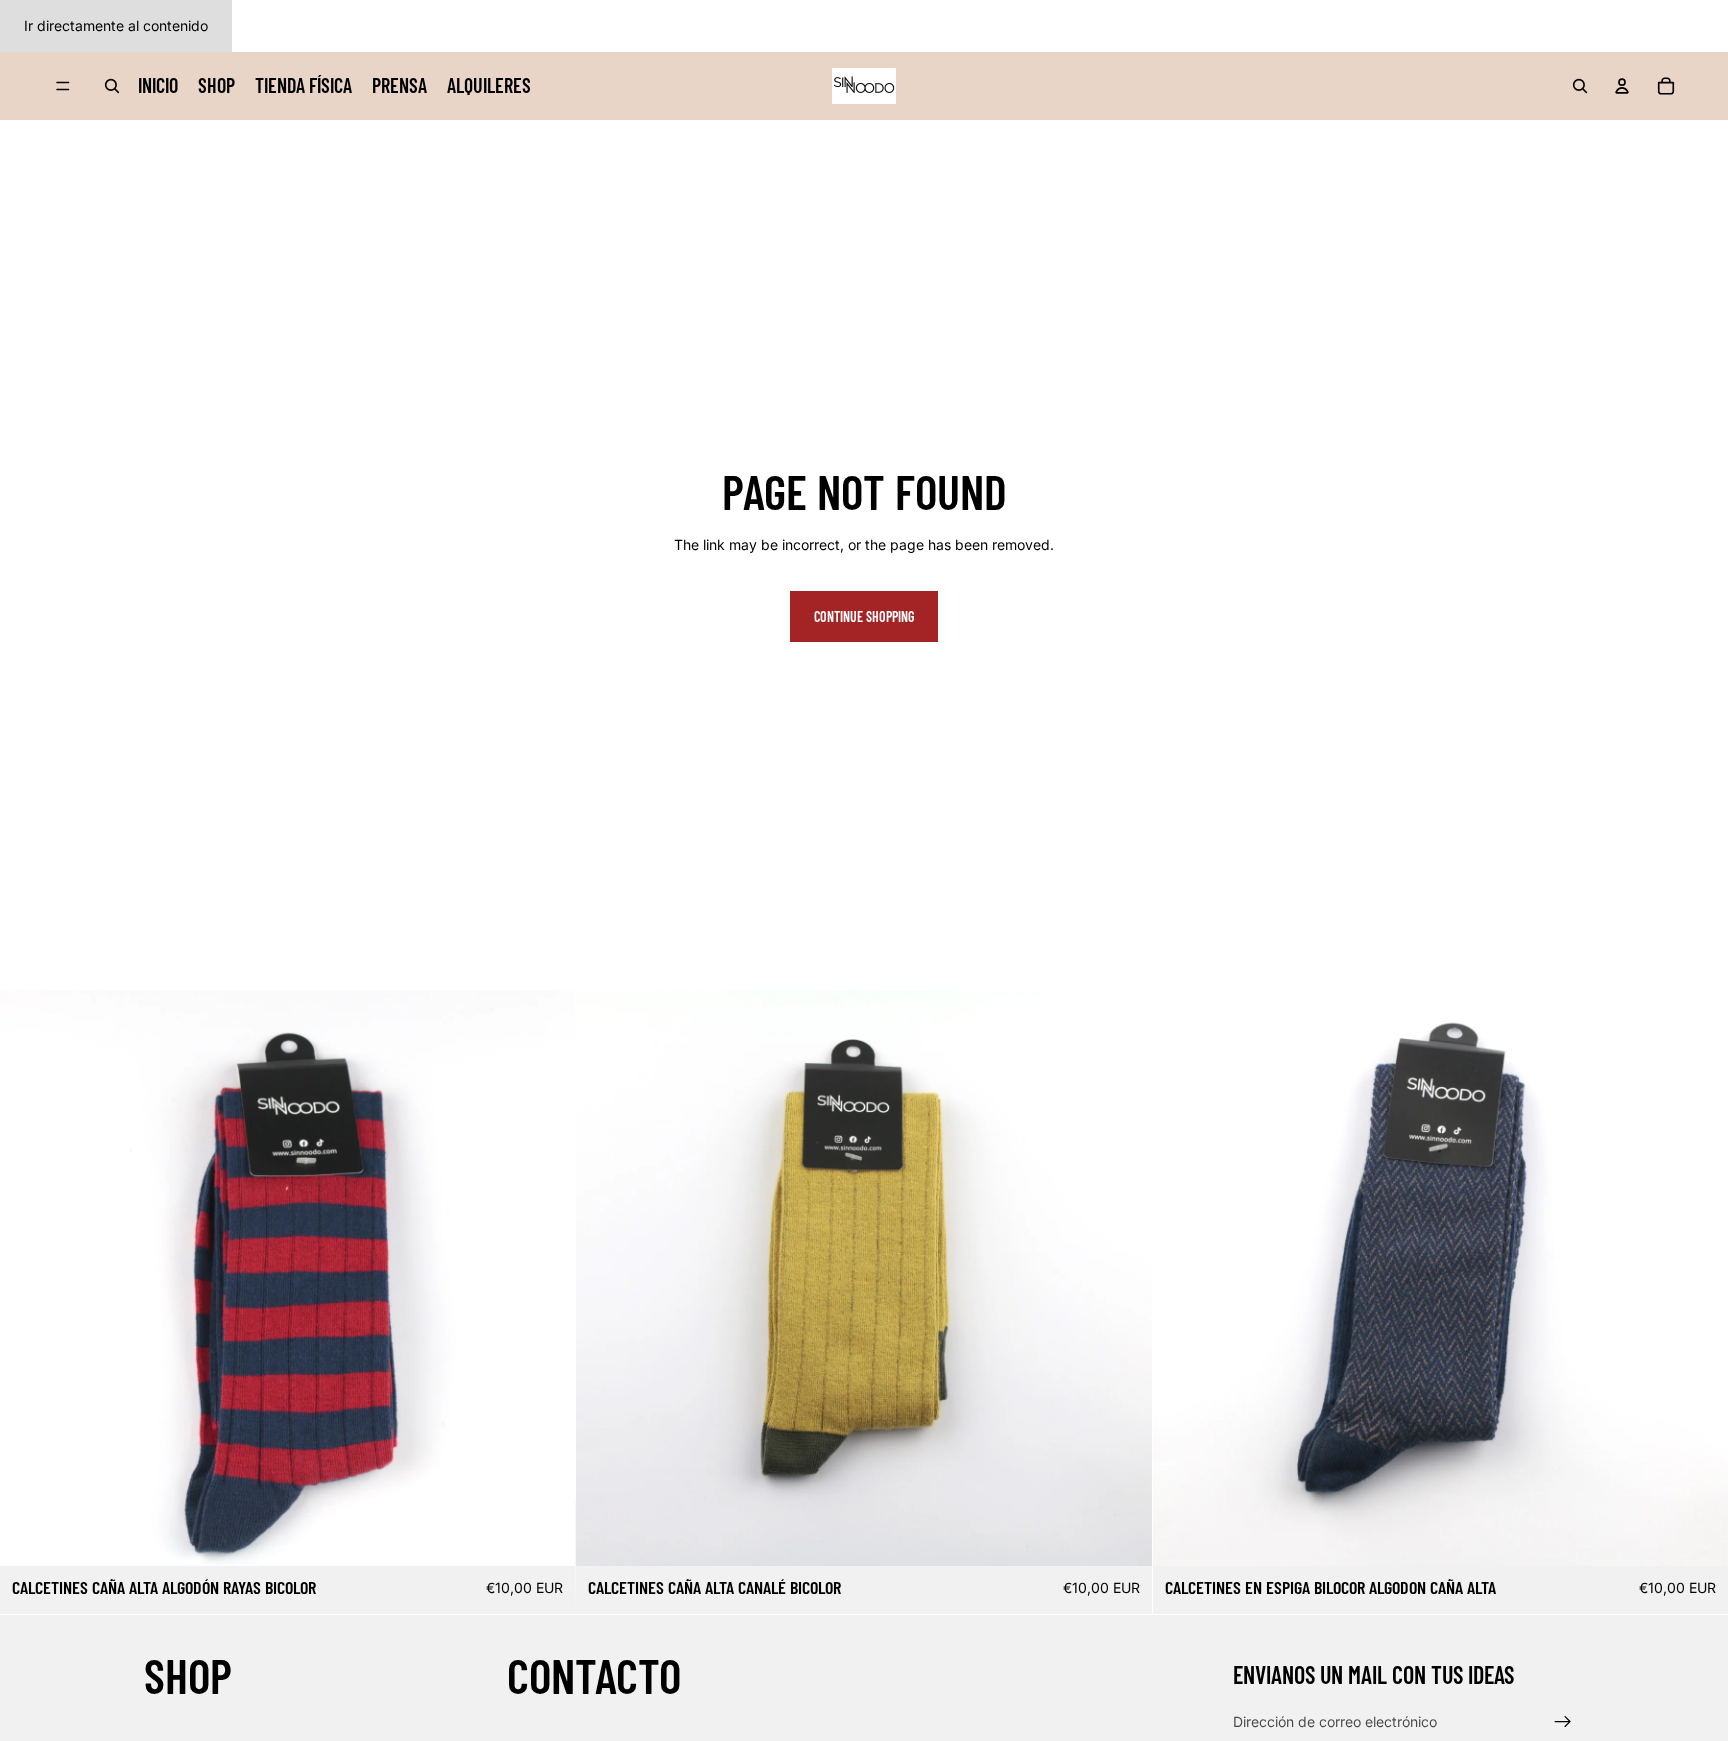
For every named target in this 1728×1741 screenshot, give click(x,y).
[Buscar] (112, 86)
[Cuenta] (1622, 86)
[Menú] (63, 86)
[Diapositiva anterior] (30, 1278)
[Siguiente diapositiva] (545, 1278)
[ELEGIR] (545, 1535)
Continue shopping (864, 616)
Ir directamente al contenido (116, 25)
